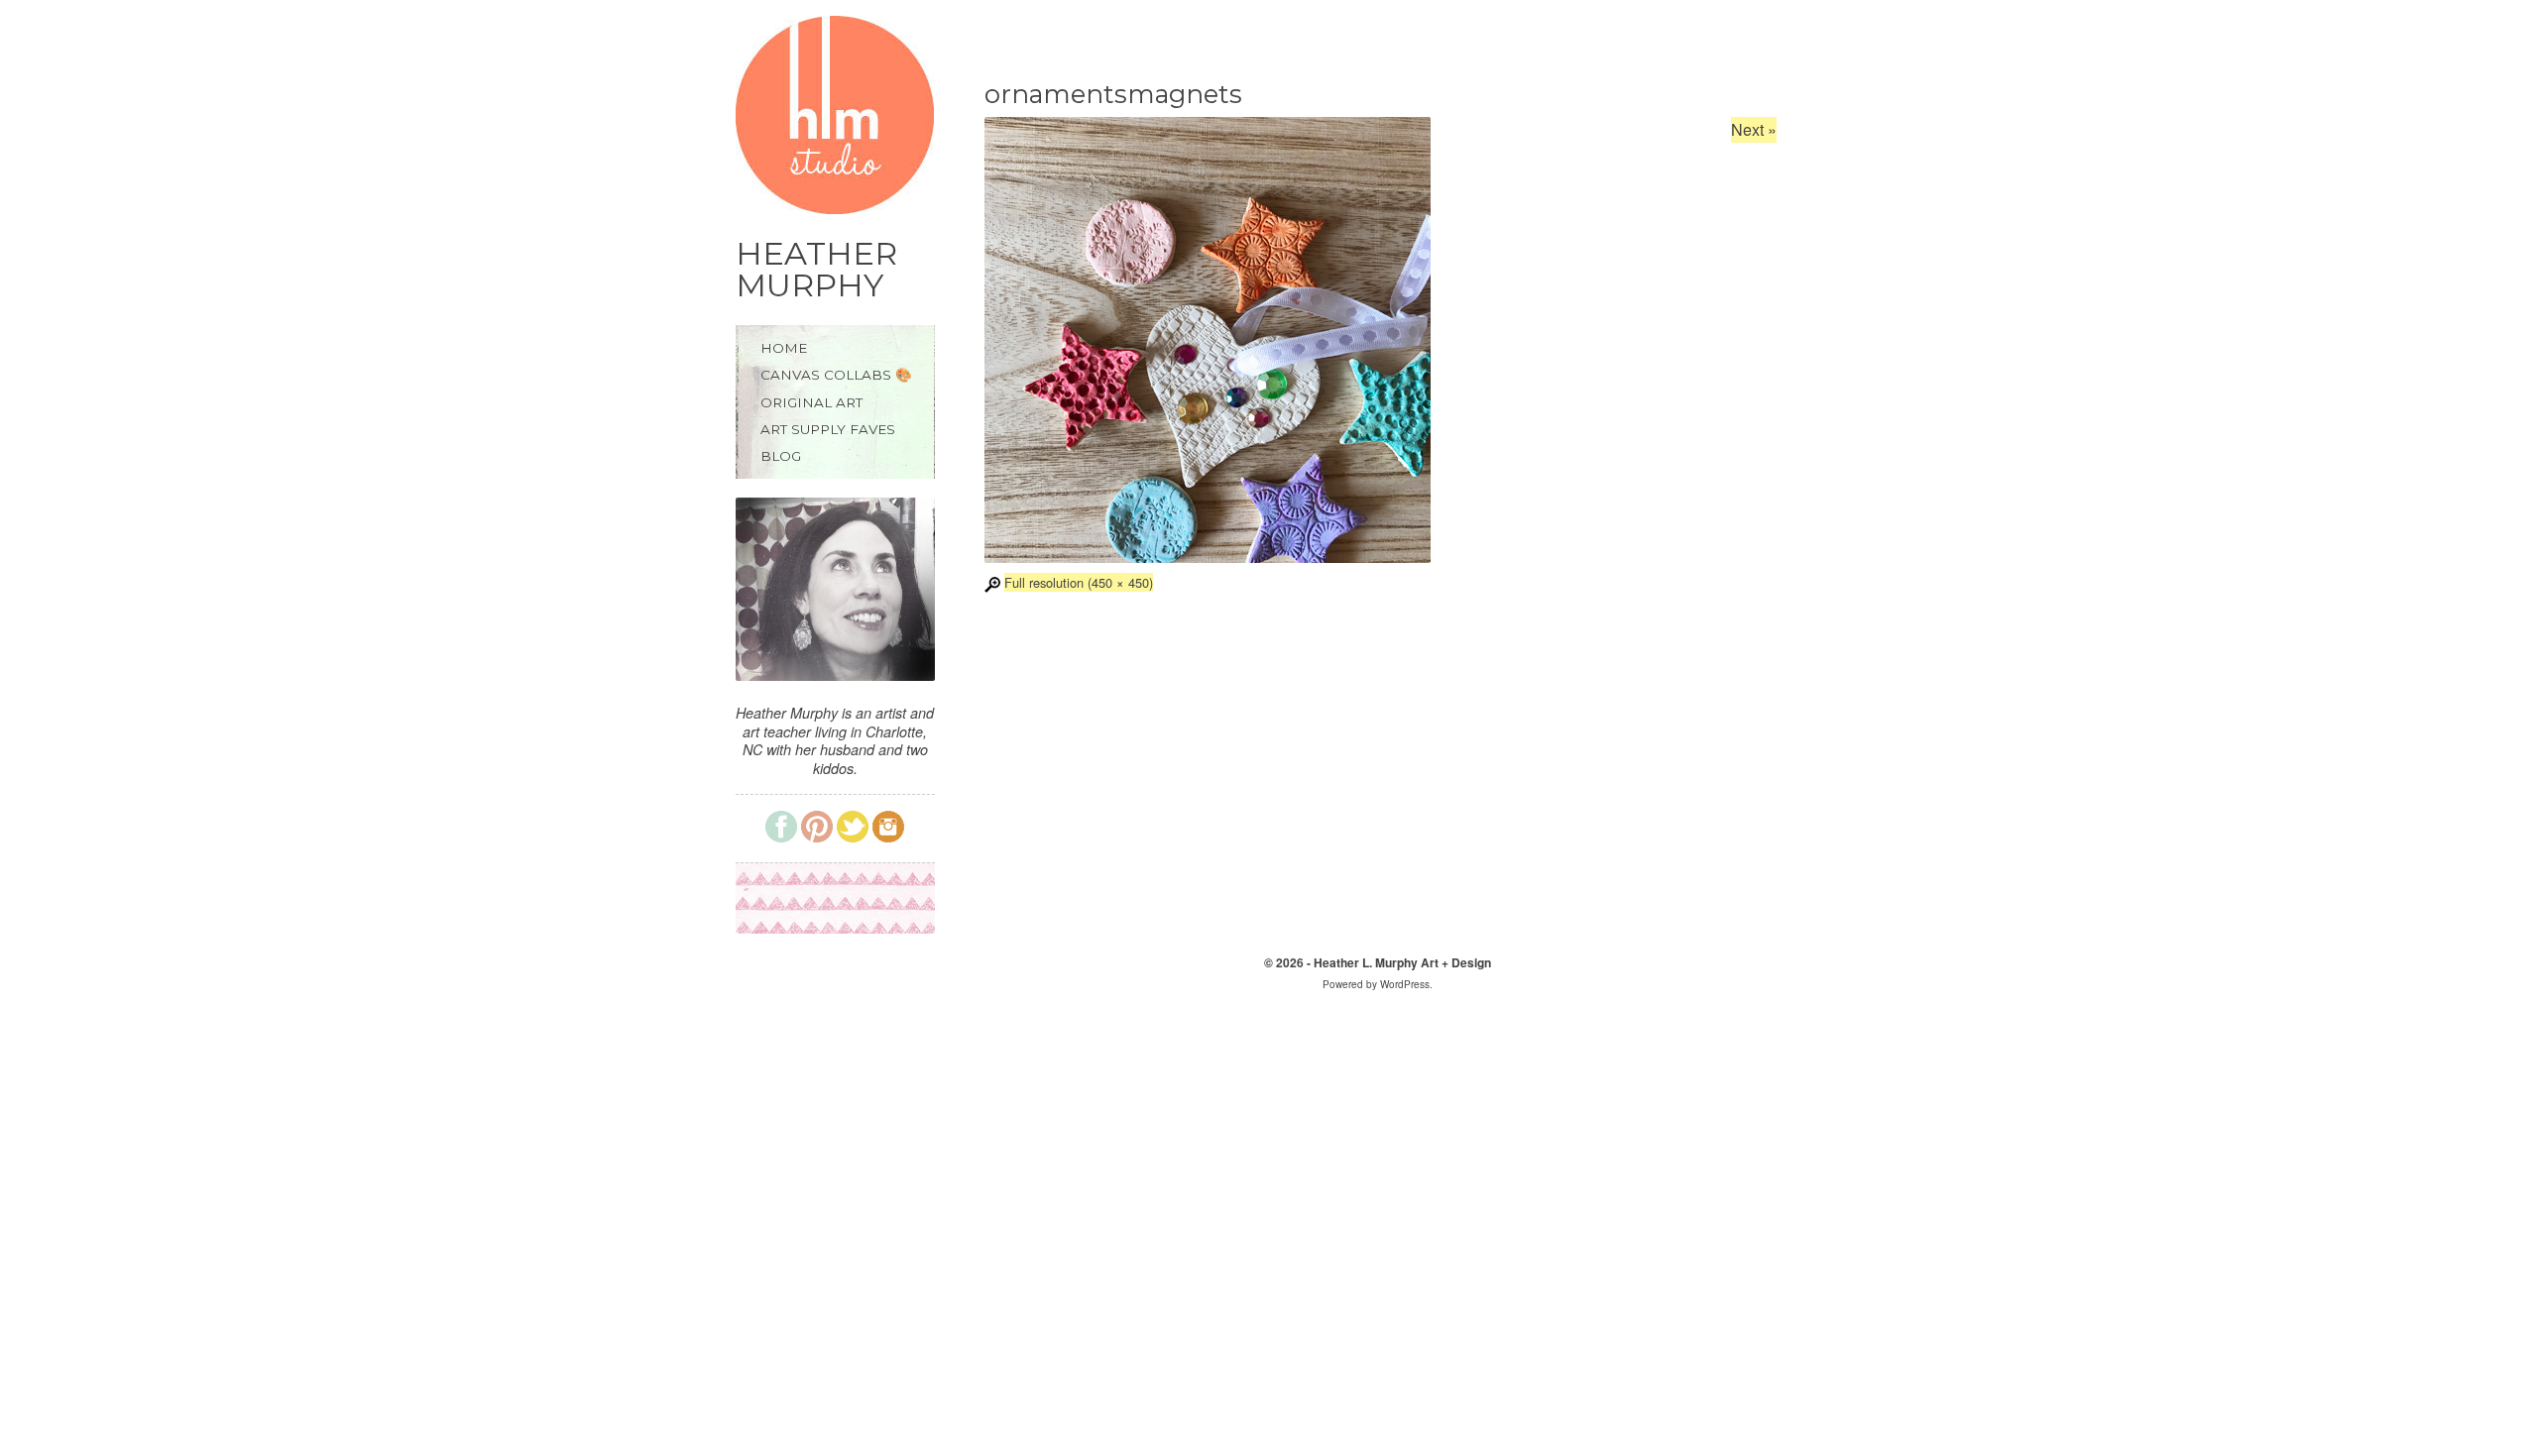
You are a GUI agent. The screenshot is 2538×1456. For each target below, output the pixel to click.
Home (784, 348)
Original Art (811, 403)
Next (1754, 129)
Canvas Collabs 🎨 (836, 375)
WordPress (1405, 984)
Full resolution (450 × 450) (1079, 582)
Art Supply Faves (828, 430)
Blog (781, 456)
